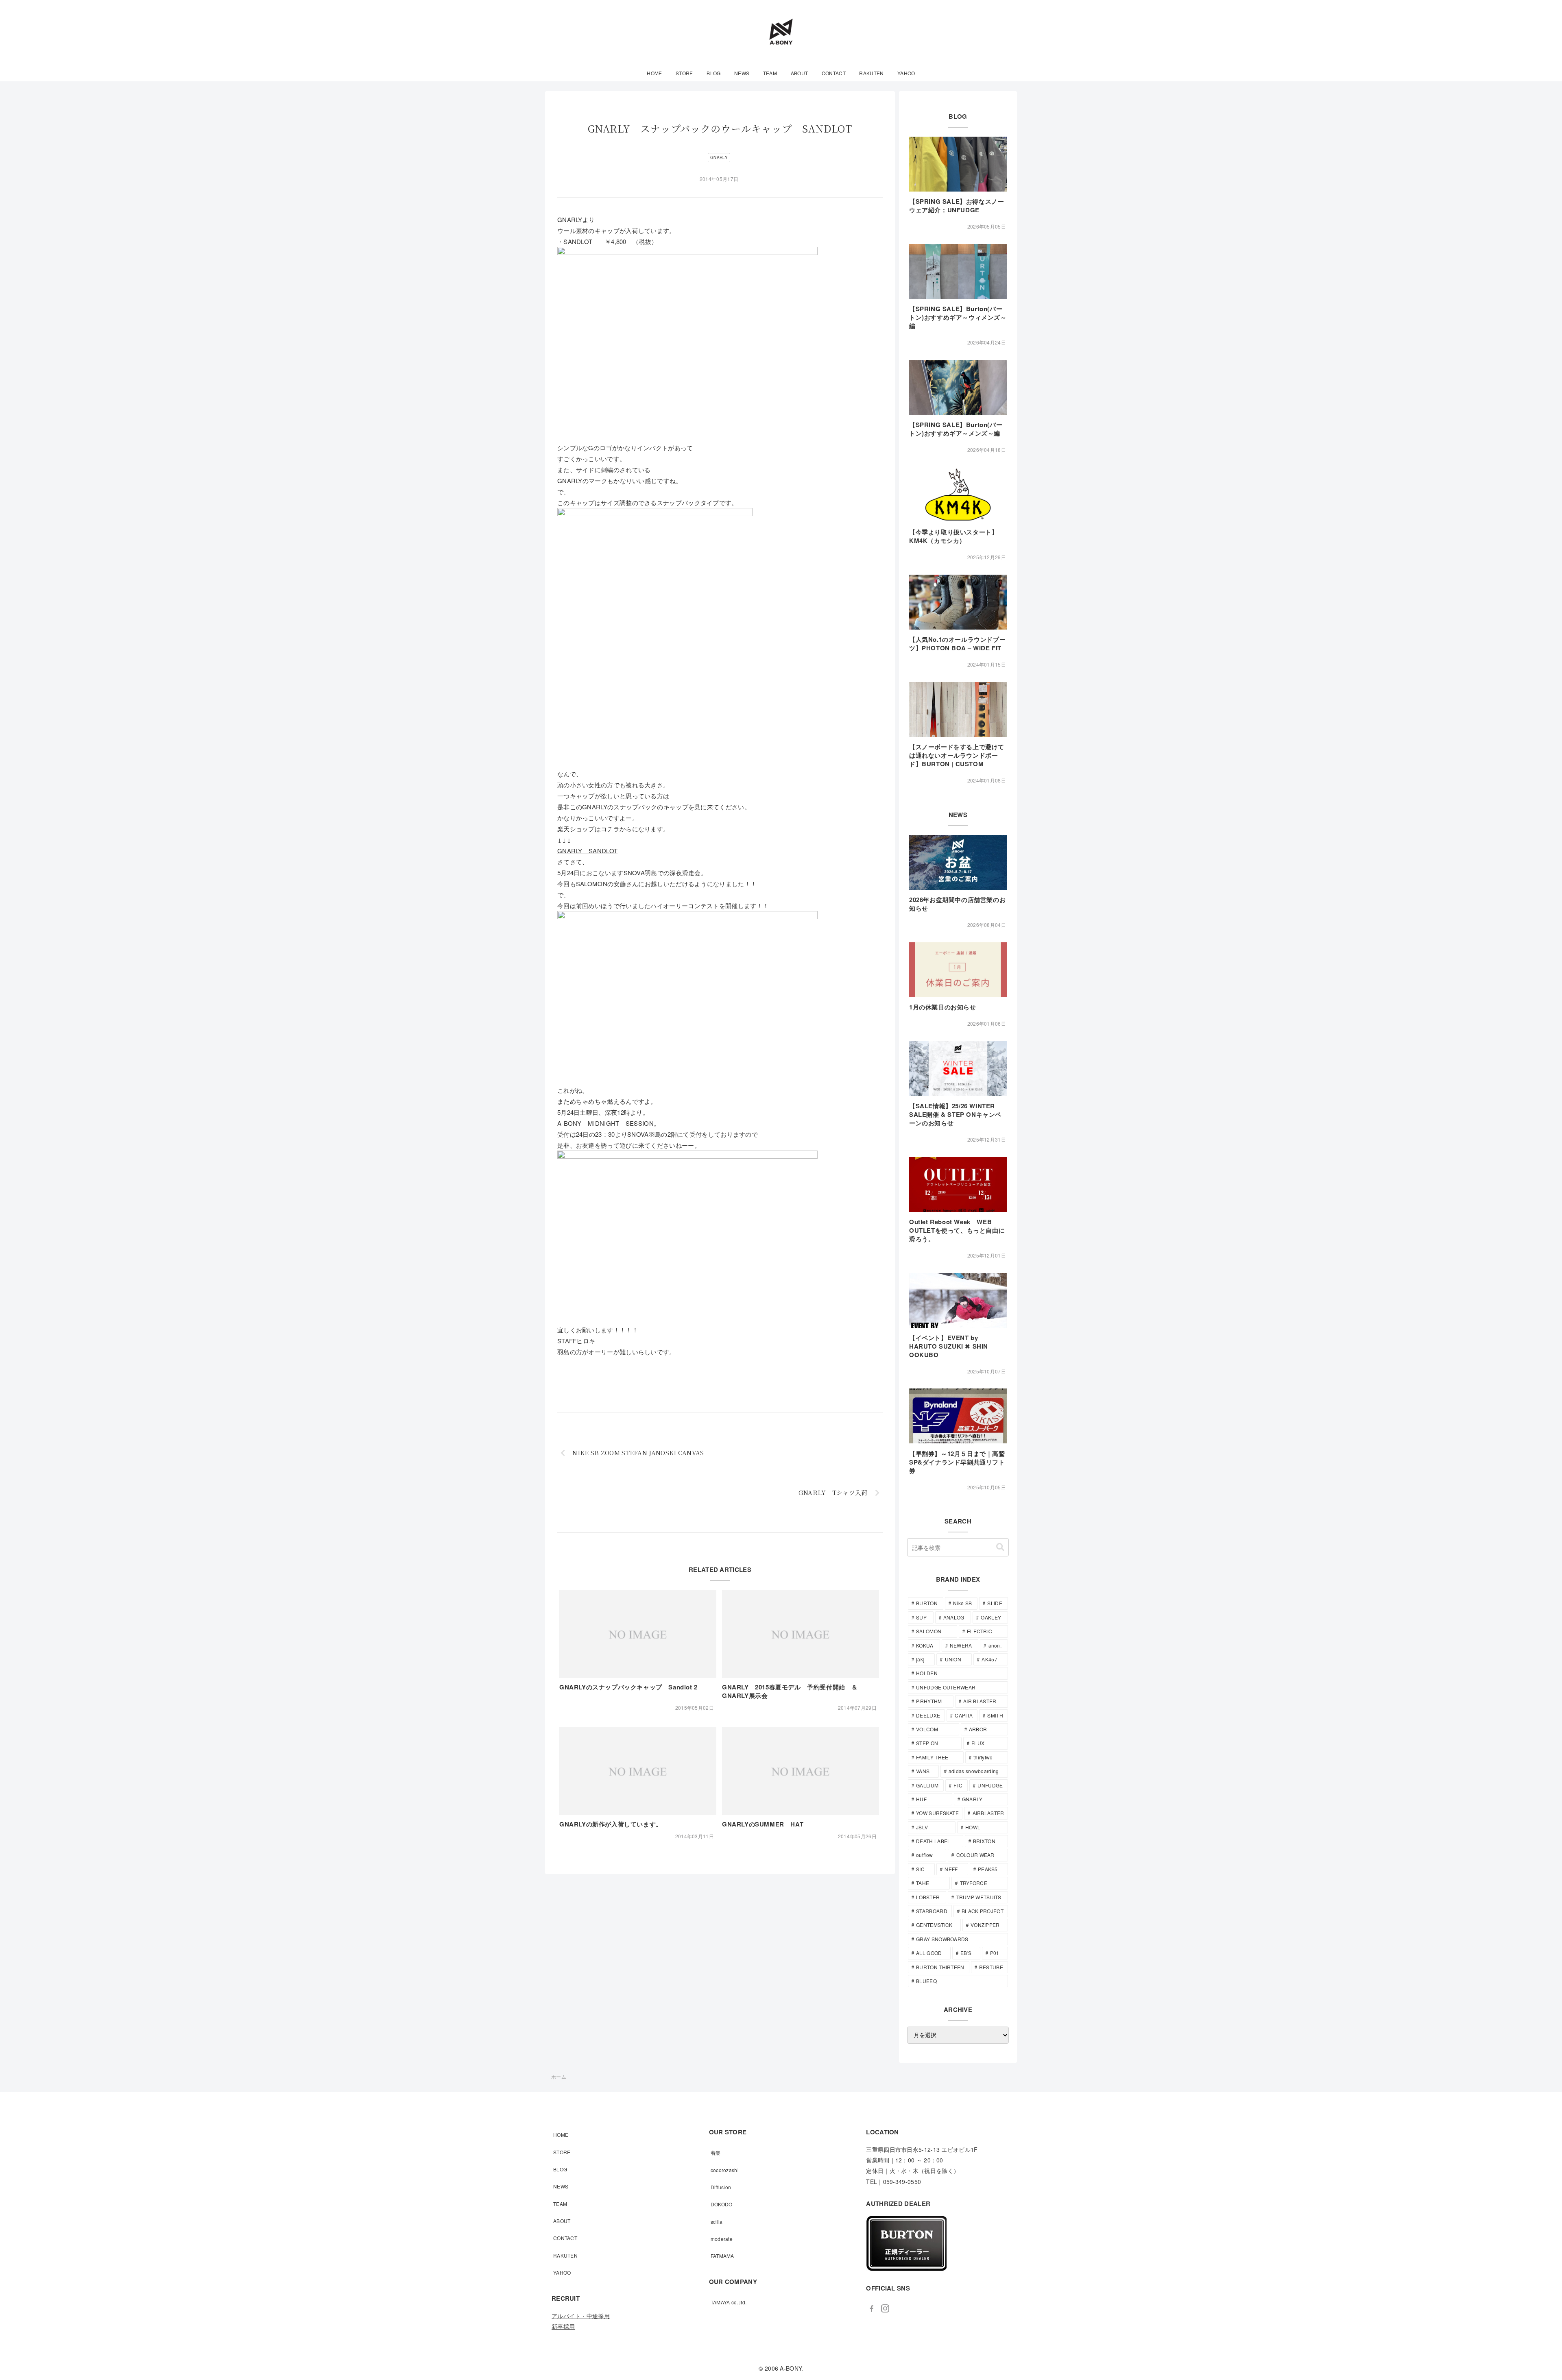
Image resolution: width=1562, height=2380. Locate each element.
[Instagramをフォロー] (885, 2308)
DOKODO (722, 2204)
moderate (722, 2239)
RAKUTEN (565, 2255)
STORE (562, 2152)
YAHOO (562, 2272)
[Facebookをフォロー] (872, 2308)
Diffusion (721, 2187)
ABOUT (562, 2221)
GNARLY (719, 157)
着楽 (716, 2152)
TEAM (560, 2204)
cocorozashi (725, 2170)
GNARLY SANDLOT (587, 851)
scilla (717, 2222)
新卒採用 (563, 2326)
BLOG (560, 2169)
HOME (561, 2135)
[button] (1000, 1547)
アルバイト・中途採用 (581, 2316)
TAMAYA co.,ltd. (729, 2302)
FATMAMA (722, 2256)
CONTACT (565, 2238)
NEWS (561, 2186)
